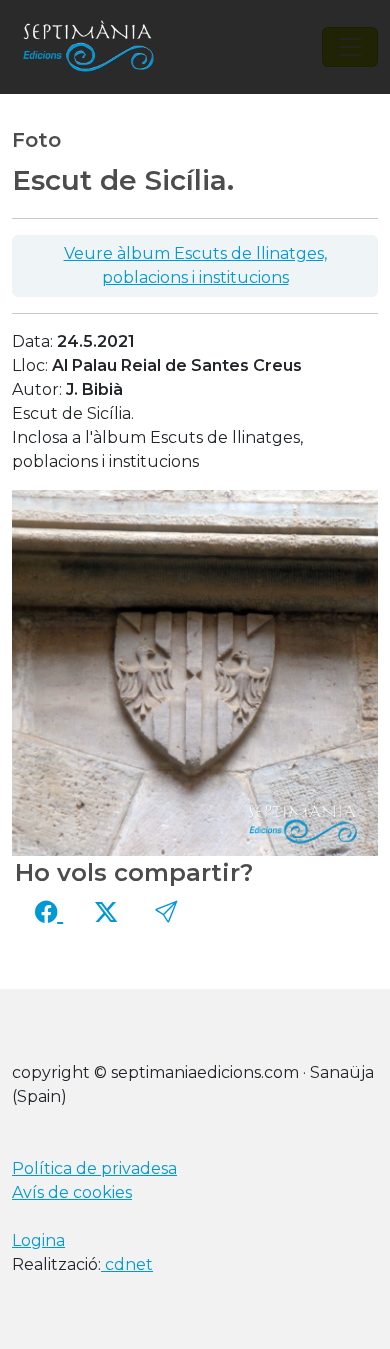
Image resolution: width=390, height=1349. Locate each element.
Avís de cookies (72, 1192)
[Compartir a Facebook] (49, 912)
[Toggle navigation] (350, 47)
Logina (38, 1240)
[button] (166, 912)
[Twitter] (106, 912)
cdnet (127, 1264)
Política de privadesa (94, 1168)
